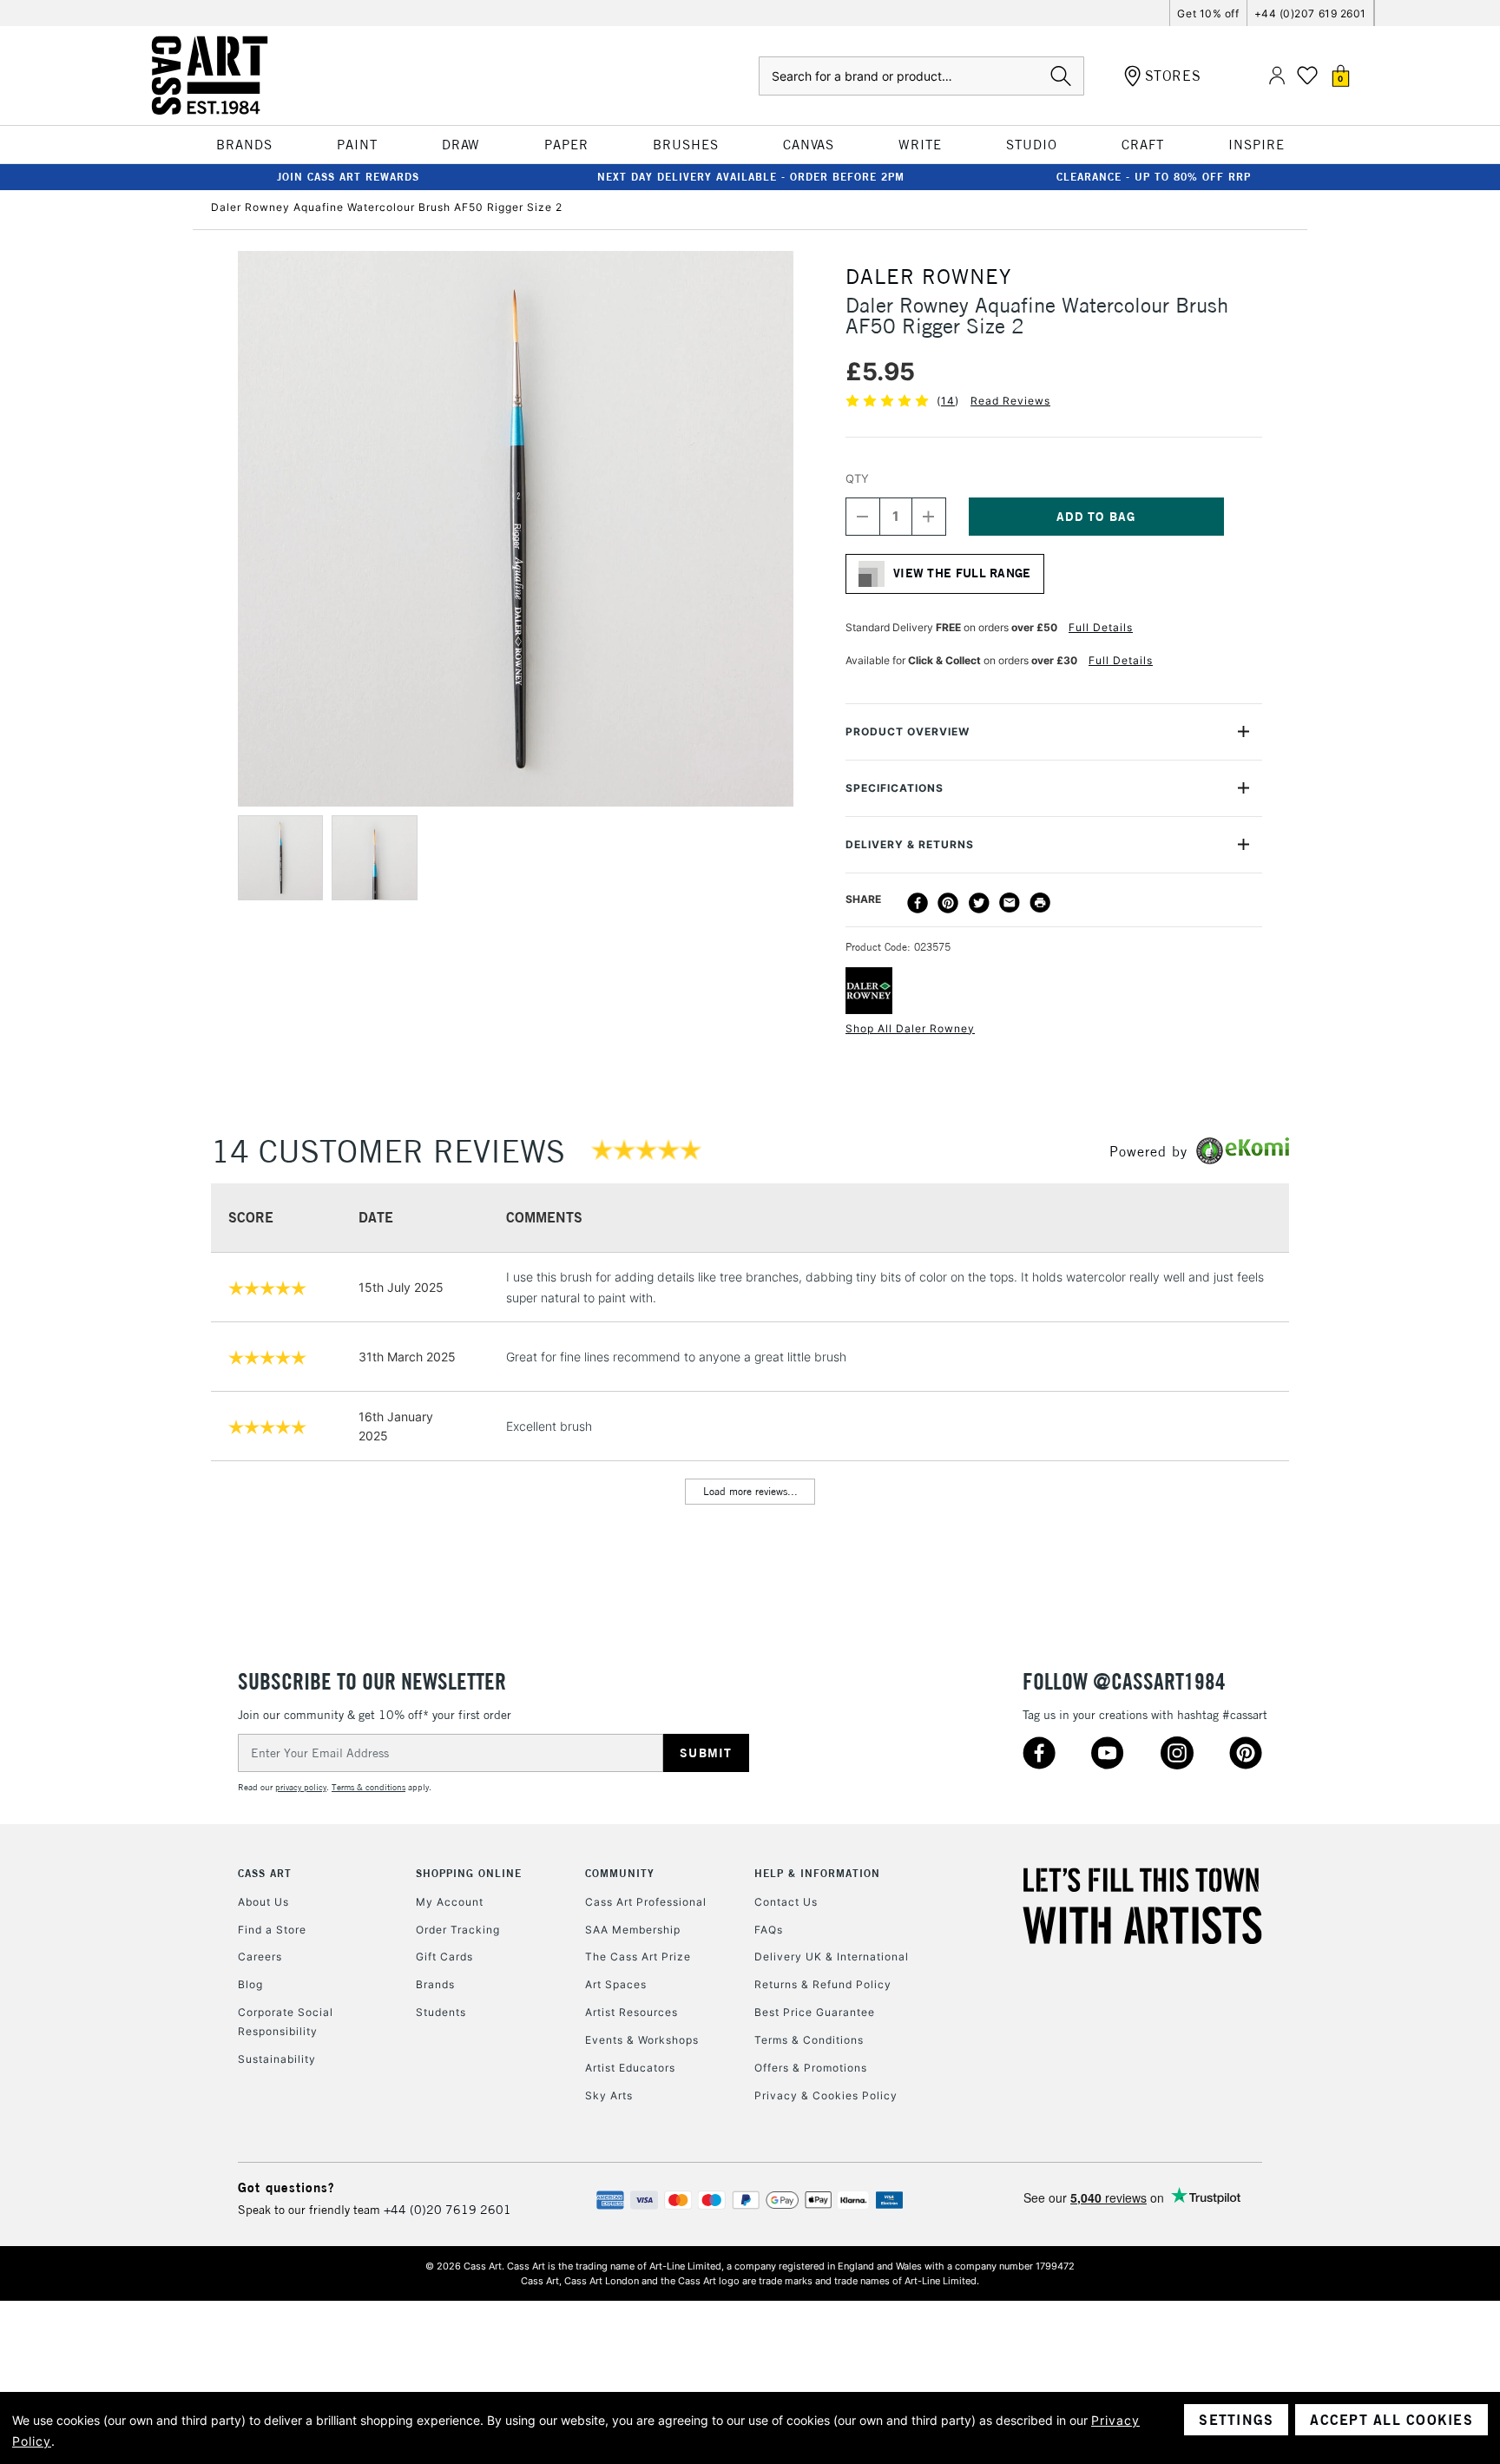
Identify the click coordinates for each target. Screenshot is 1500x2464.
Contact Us (786, 1902)
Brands (435, 1984)
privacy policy (301, 1787)
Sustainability (277, 2059)
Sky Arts (609, 2095)
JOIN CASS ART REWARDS (348, 177)
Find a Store (272, 1930)
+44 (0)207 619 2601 (1310, 13)
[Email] (1010, 903)
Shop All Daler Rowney (910, 1028)
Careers (260, 1957)
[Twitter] (979, 903)
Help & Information (817, 1873)
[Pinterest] (948, 903)
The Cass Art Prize (638, 1957)
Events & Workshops (642, 2040)
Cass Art (265, 1873)
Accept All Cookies (1391, 2420)
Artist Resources (632, 2012)
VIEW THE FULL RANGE (962, 573)
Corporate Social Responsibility (286, 2022)
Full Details (1101, 627)
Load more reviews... (750, 1491)
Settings (1236, 2420)
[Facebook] (918, 903)
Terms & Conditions (809, 2040)
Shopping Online (469, 1873)
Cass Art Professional (646, 1902)
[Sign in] (1277, 76)
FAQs (769, 1930)
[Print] (1040, 903)
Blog (250, 1984)
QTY (857, 478)
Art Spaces (616, 1984)
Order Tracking (458, 1930)
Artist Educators (630, 2068)
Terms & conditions (368, 1787)
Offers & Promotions (811, 2068)
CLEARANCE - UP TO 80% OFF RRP (1154, 177)
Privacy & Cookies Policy (826, 2095)
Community (620, 1873)
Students (441, 2012)
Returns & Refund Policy (823, 1984)
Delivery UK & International (832, 1957)
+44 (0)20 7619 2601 (447, 2210)
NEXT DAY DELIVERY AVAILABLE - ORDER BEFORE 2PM (751, 177)
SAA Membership (633, 1930)
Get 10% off (1208, 13)
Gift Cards (444, 1957)
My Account (450, 1902)
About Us (263, 1902)
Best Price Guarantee (815, 2012)
